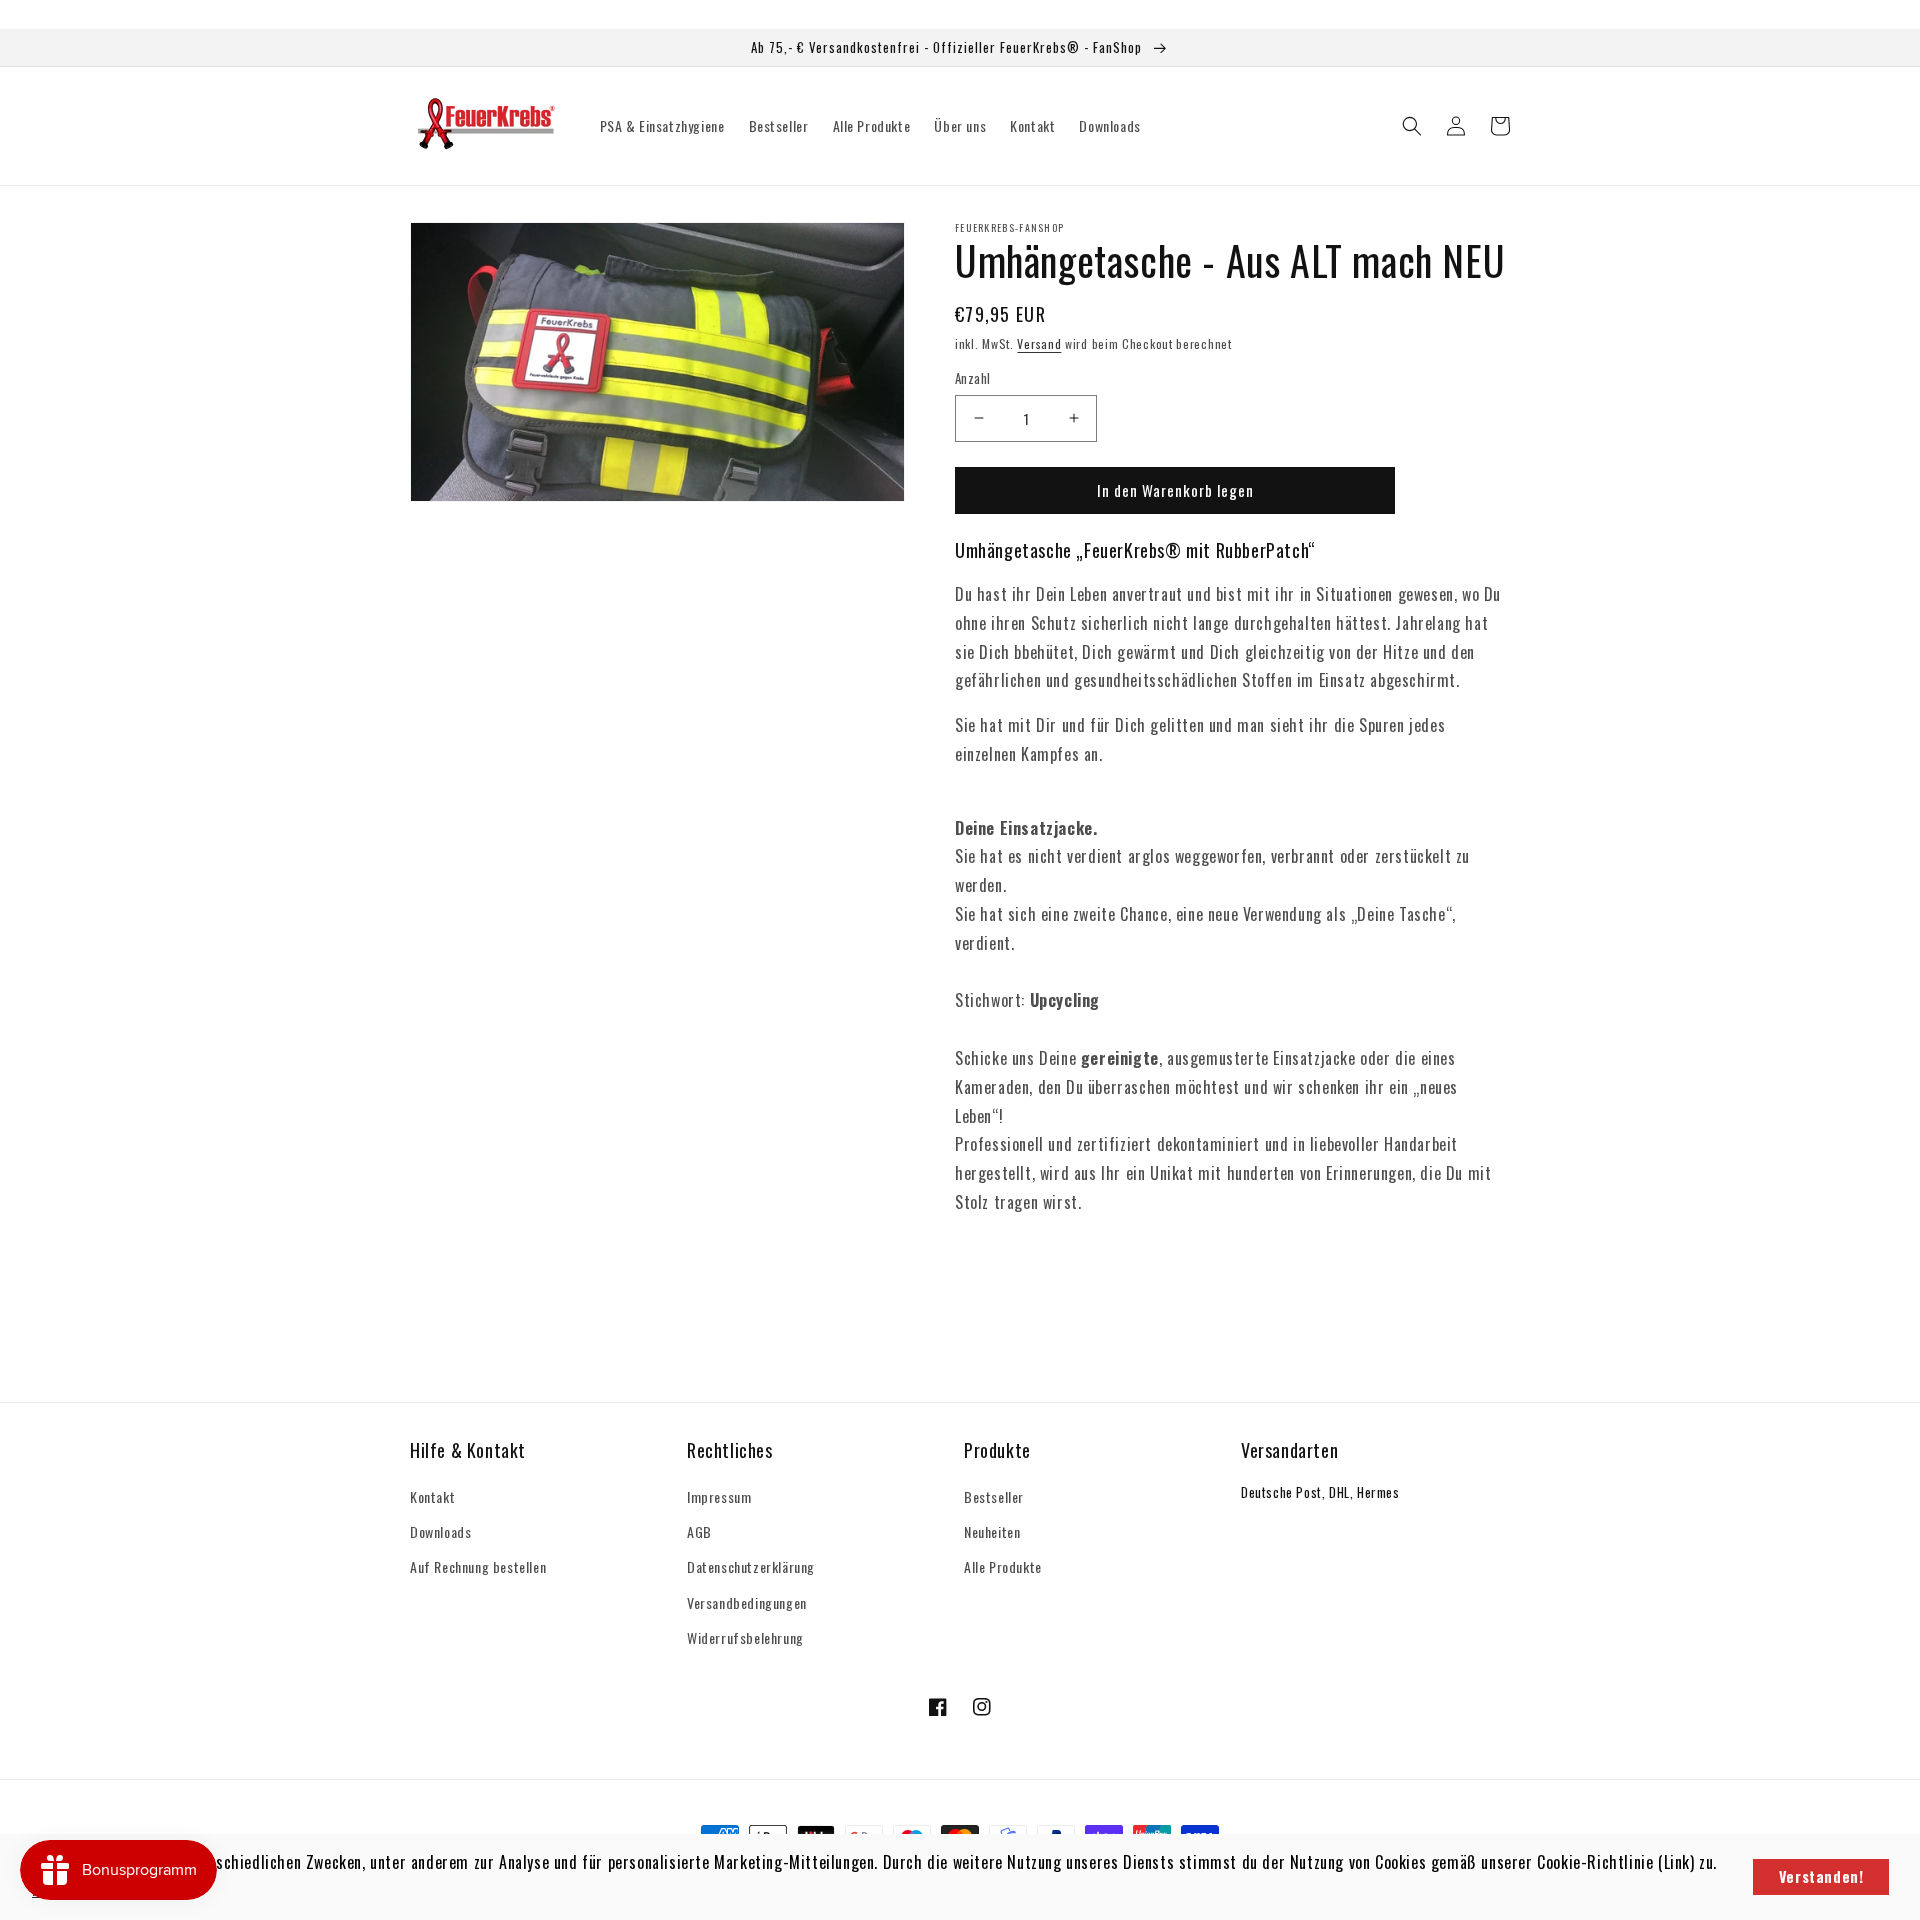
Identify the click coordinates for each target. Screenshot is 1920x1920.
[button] (1412, 126)
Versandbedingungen (747, 1602)
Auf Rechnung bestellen (478, 1566)
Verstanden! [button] (1821, 1876)
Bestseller (994, 1496)
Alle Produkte (1003, 1566)
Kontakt (432, 1496)
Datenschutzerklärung (751, 1566)
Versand (1039, 343)
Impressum (719, 1496)
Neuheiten (992, 1531)
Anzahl (972, 378)
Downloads (440, 1531)
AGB (699, 1531)
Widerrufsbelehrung (745, 1637)
